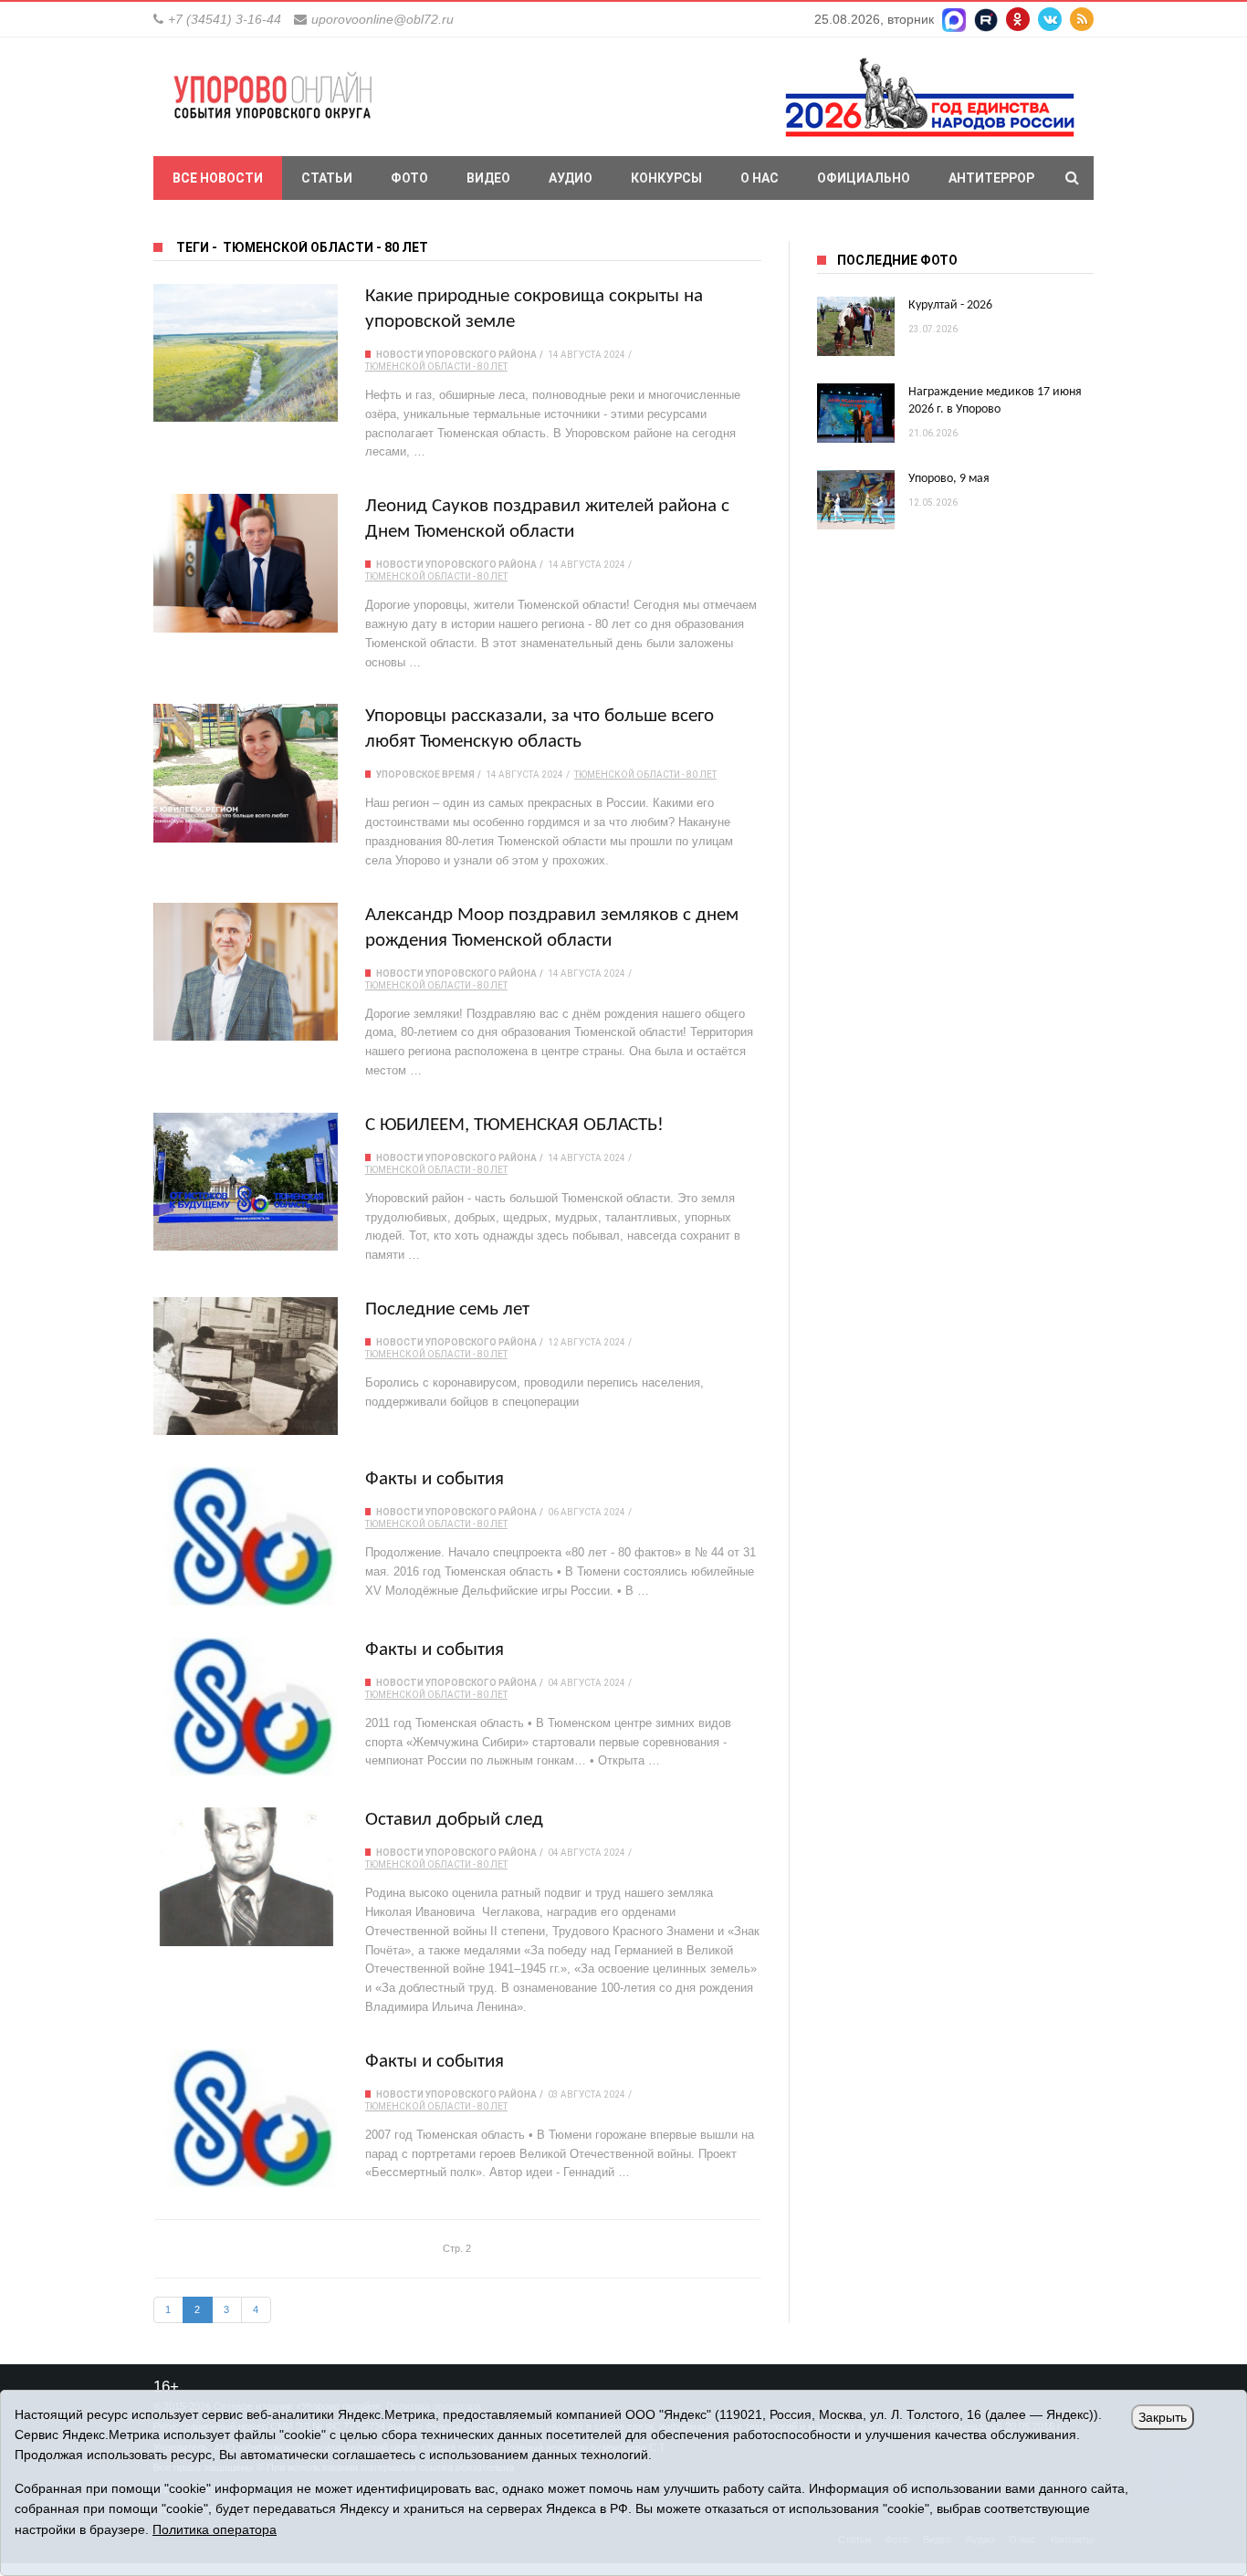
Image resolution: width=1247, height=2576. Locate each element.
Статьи (327, 178)
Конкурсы (666, 178)
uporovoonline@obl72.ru (382, 19)
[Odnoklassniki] (1018, 19)
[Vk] (1050, 19)
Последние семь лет (447, 1309)
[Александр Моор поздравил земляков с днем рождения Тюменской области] (246, 972)
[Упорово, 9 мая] (856, 500)
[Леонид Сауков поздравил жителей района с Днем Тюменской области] (246, 563)
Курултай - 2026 (950, 305)
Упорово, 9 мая (949, 479)
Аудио (571, 178)
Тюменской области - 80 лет (436, 367)
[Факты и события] (246, 1536)
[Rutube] (986, 19)
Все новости (218, 178)
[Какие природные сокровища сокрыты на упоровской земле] (246, 353)
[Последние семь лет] (246, 1366)
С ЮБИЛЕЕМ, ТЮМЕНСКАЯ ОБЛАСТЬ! (514, 1125)
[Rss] (1082, 19)
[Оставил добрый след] (246, 1876)
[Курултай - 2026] (856, 326)
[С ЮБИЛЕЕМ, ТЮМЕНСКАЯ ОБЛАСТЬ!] (246, 1182)
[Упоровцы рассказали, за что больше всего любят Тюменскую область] (246, 773)
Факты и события (435, 1479)
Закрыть (1163, 2417)
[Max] (954, 19)
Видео (488, 178)
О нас (760, 178)
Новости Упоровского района (456, 355)
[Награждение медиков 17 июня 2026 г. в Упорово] (856, 413)
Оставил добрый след (454, 1820)
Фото (409, 178)
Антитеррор (991, 178)
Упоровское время (425, 775)
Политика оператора (215, 2529)
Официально (864, 178)
